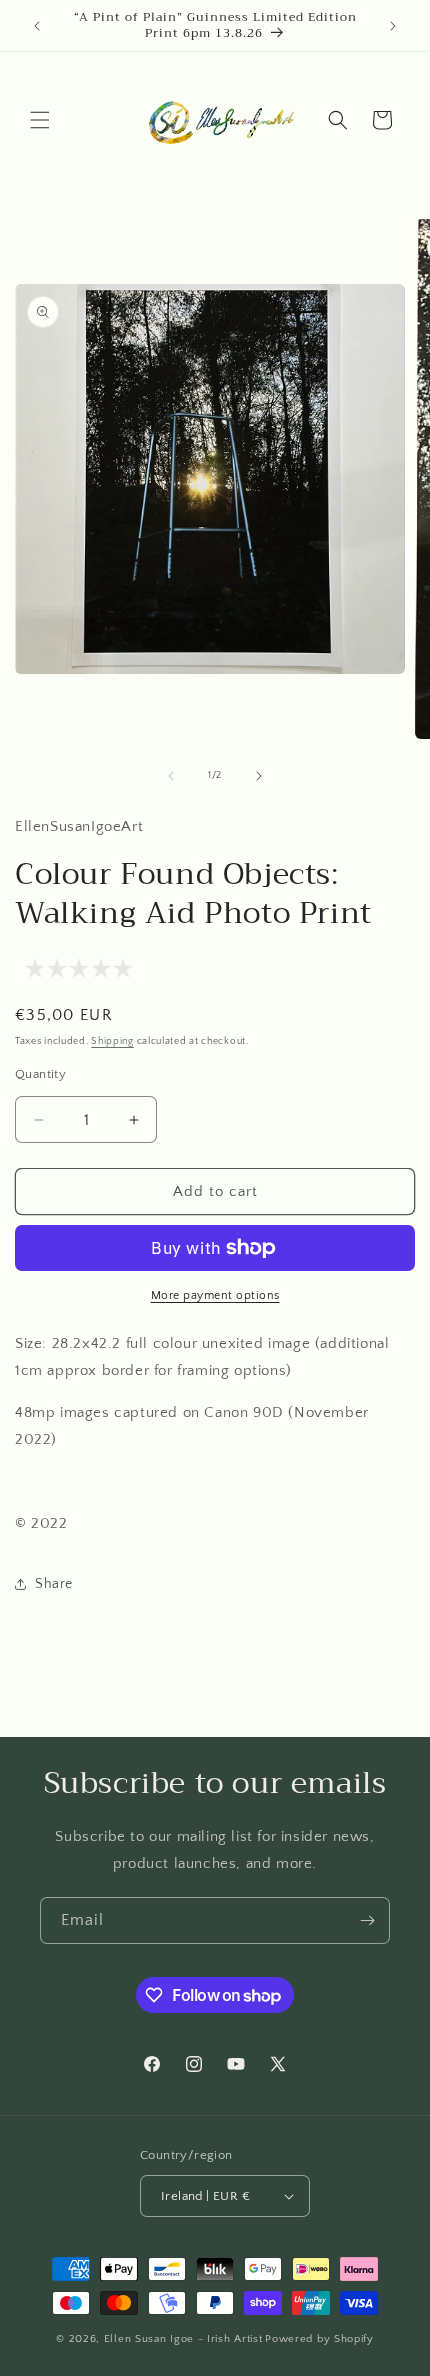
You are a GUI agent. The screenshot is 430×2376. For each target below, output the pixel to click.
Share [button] (54, 1584)
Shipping (112, 1041)
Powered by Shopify (319, 2339)
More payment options (215, 1295)
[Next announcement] (393, 26)
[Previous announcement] (37, 26)
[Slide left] (171, 776)
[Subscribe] (367, 1920)
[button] (40, 120)
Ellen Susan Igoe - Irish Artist (183, 2339)
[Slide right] (259, 776)
